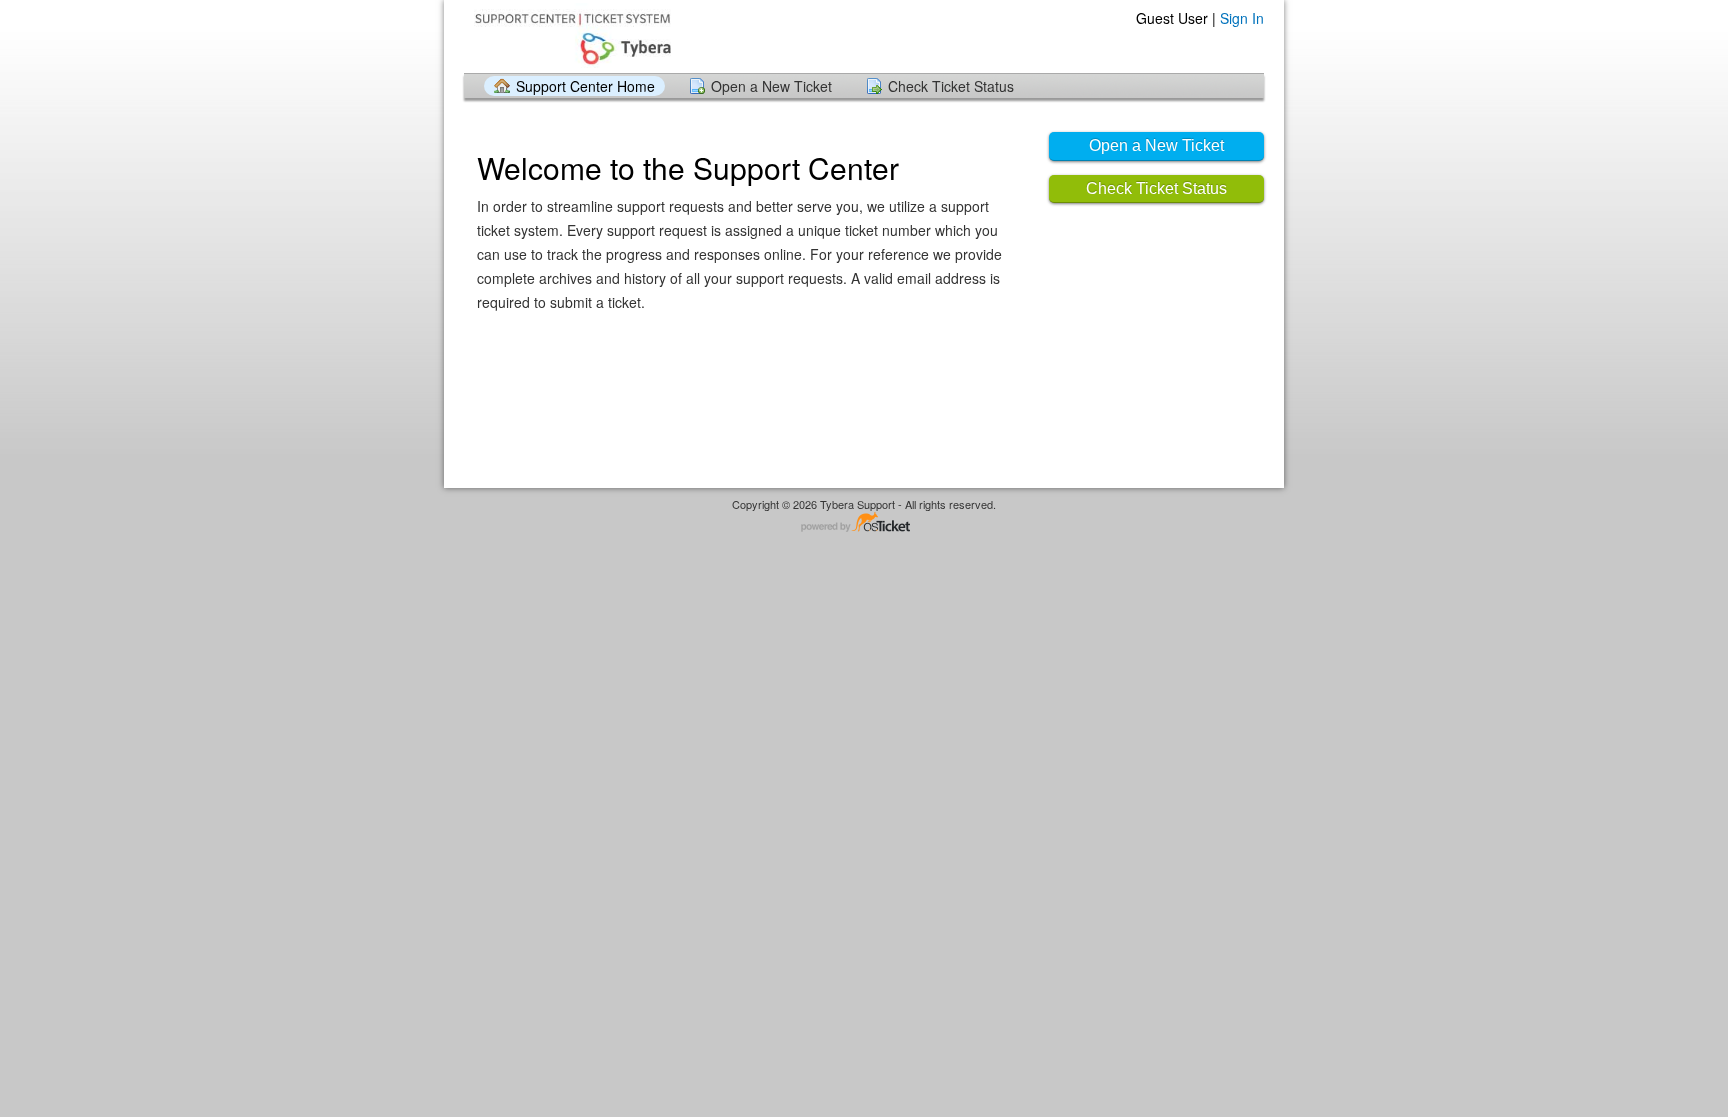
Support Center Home (585, 86)
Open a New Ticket (771, 86)
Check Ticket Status (951, 86)
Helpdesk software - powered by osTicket (864, 523)
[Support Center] (570, 35)
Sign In (1242, 18)
